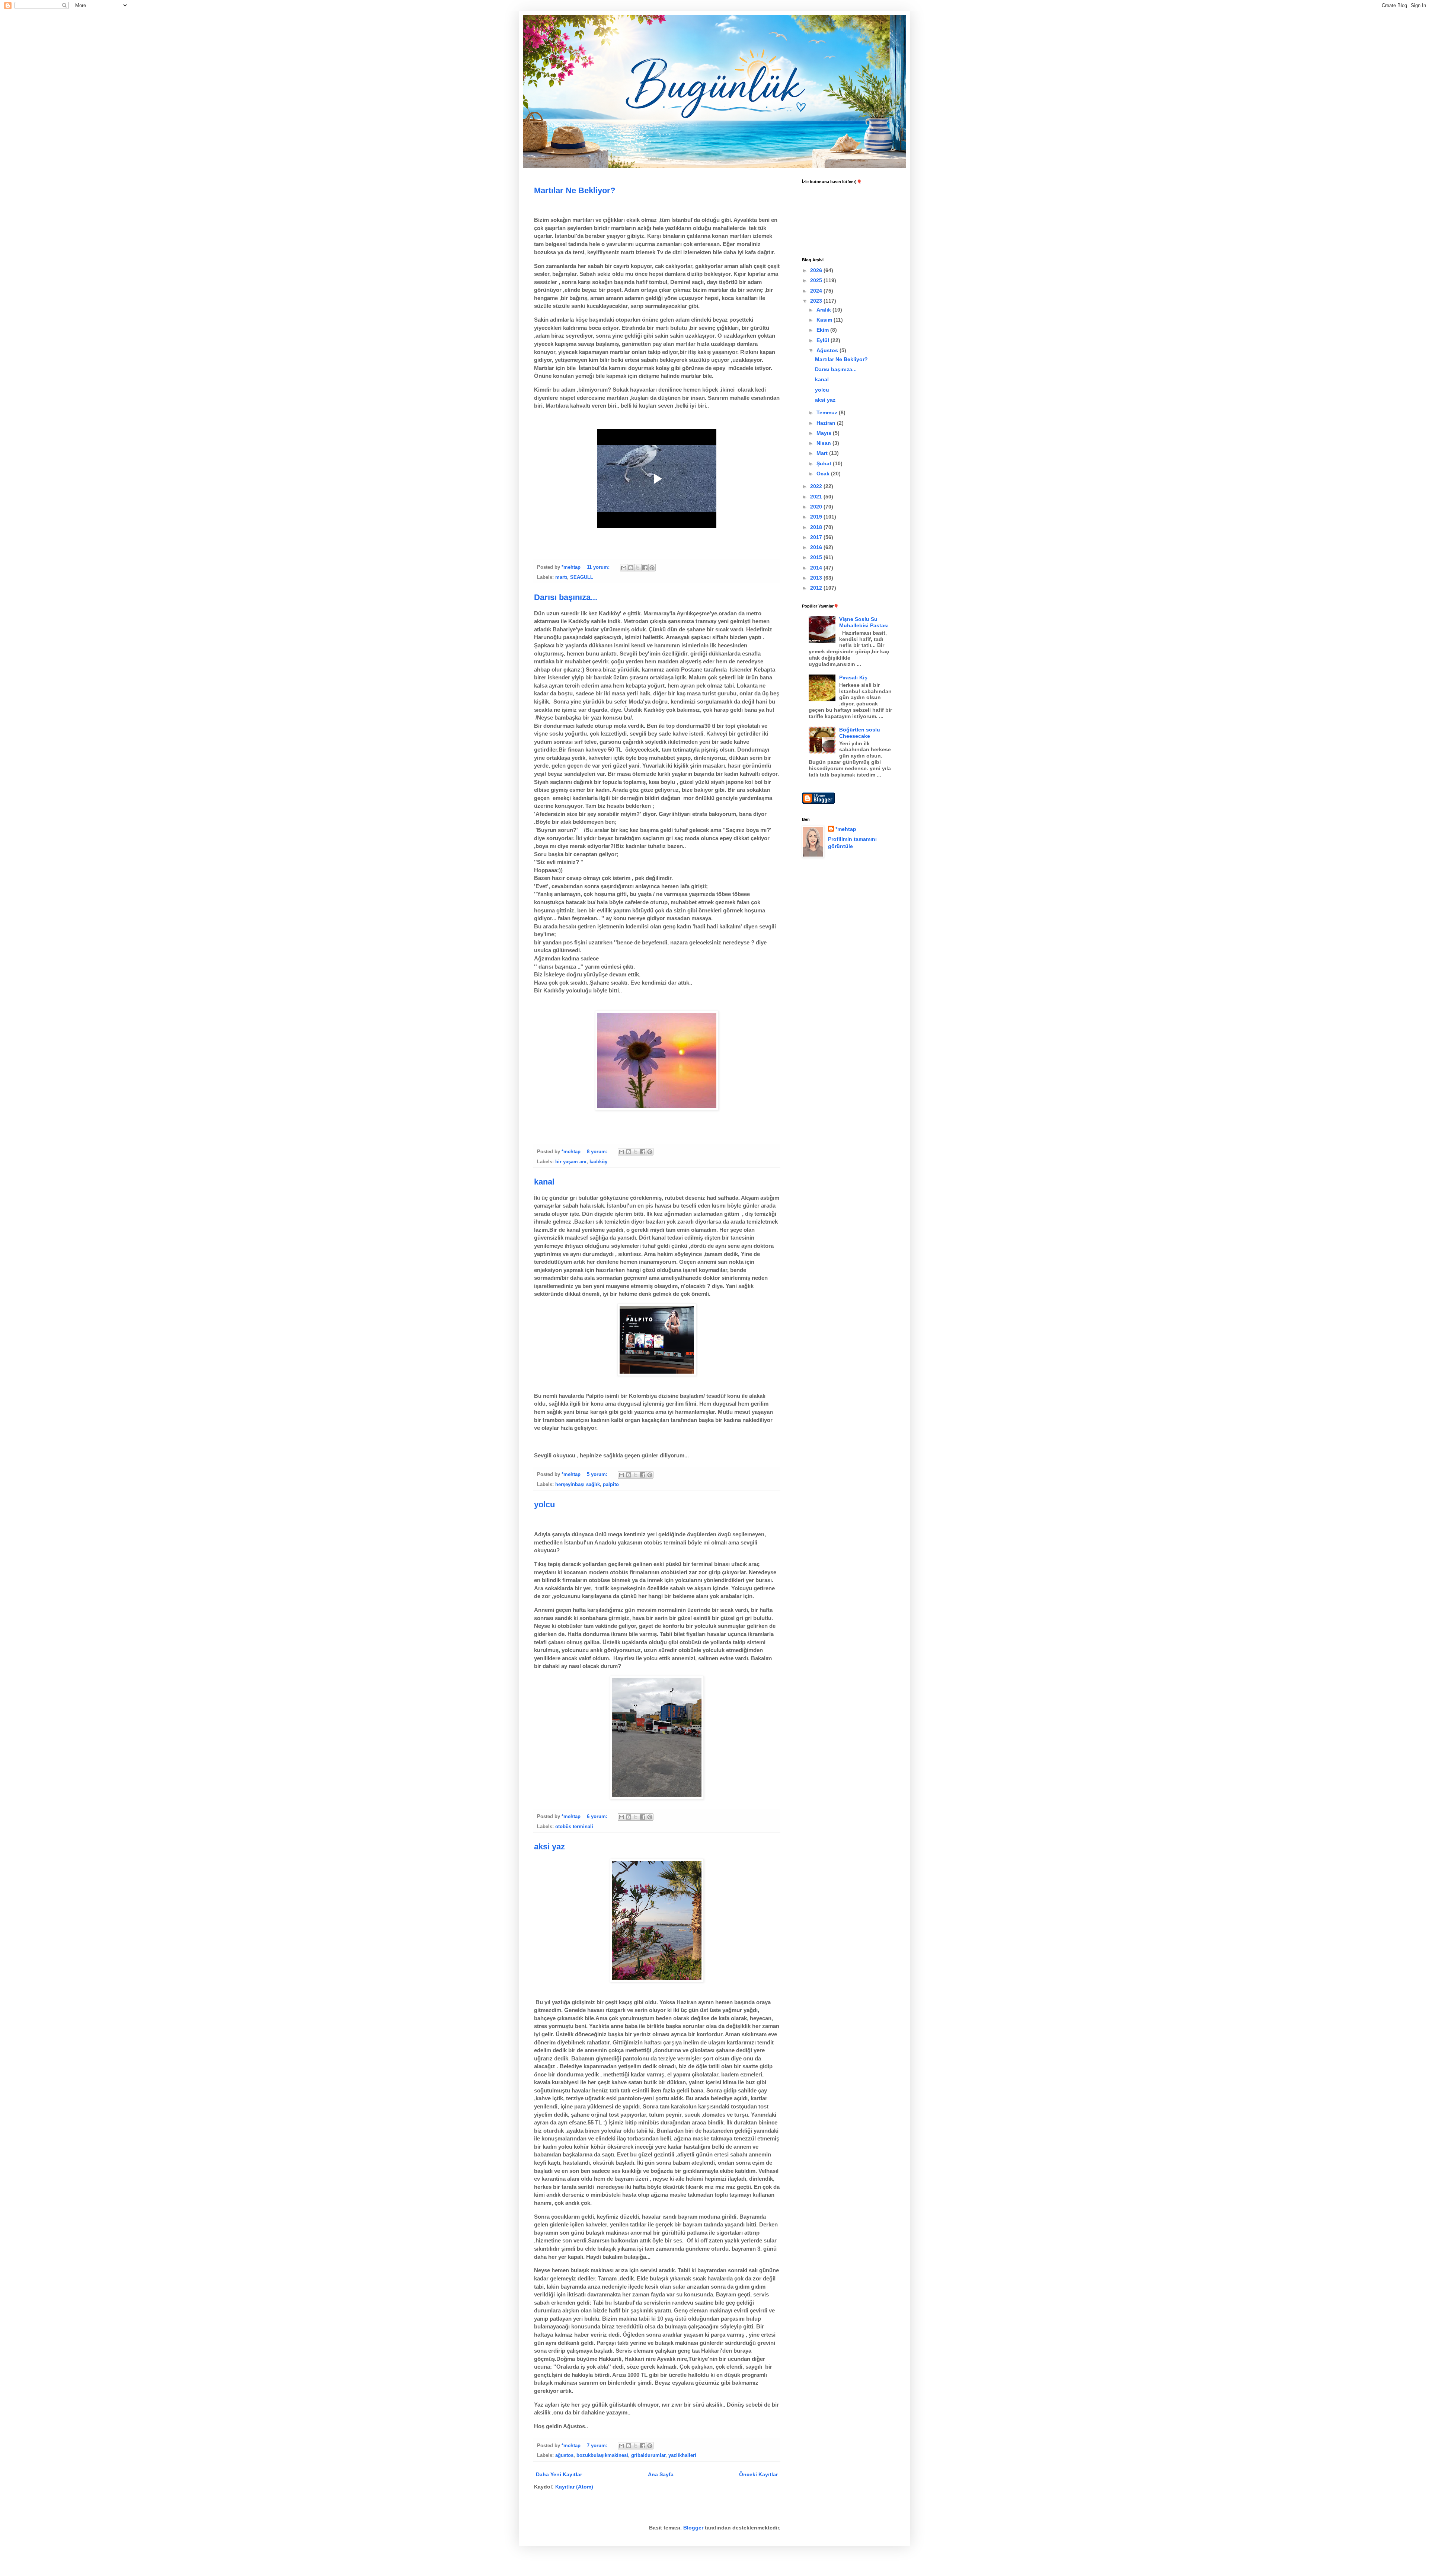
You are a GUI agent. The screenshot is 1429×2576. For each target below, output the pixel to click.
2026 (817, 270)
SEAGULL (582, 577)
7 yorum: (598, 2446)
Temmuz (828, 412)
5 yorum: (598, 1474)
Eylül (824, 340)
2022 (817, 486)
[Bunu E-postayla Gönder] (624, 568)
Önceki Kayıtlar (758, 2474)
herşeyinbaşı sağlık (578, 1485)
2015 (817, 557)
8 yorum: (598, 1152)
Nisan (824, 443)
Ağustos (828, 350)
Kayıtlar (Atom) (574, 2487)
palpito (611, 1485)
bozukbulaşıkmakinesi (602, 2455)
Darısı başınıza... (566, 597)
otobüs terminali (574, 1827)
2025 (817, 280)
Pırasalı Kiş (853, 678)
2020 (817, 507)
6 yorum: (598, 1817)
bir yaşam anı (571, 1162)
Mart (823, 453)
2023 (817, 301)
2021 (817, 497)
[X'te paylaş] (638, 568)
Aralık (824, 310)
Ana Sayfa (661, 2474)
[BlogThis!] (631, 568)
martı (561, 577)
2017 (817, 537)
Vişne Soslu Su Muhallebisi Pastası (864, 622)
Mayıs (825, 433)
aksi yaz (549, 1847)
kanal (544, 1182)
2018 (817, 527)
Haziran (827, 423)
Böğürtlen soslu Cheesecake (860, 733)
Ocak (824, 474)
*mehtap (846, 829)
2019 (817, 517)
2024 (817, 291)
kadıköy (598, 1162)
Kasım (825, 320)
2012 (817, 588)
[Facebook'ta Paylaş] (645, 568)
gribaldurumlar (648, 2455)
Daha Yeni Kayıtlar (559, 2474)
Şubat (825, 463)
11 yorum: (599, 567)
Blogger (693, 2528)
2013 (817, 578)
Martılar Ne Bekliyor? (575, 190)
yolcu (544, 1504)
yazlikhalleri (682, 2455)
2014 (817, 568)
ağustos (564, 2455)
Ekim (823, 330)
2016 (817, 547)
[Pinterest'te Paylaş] (652, 568)
